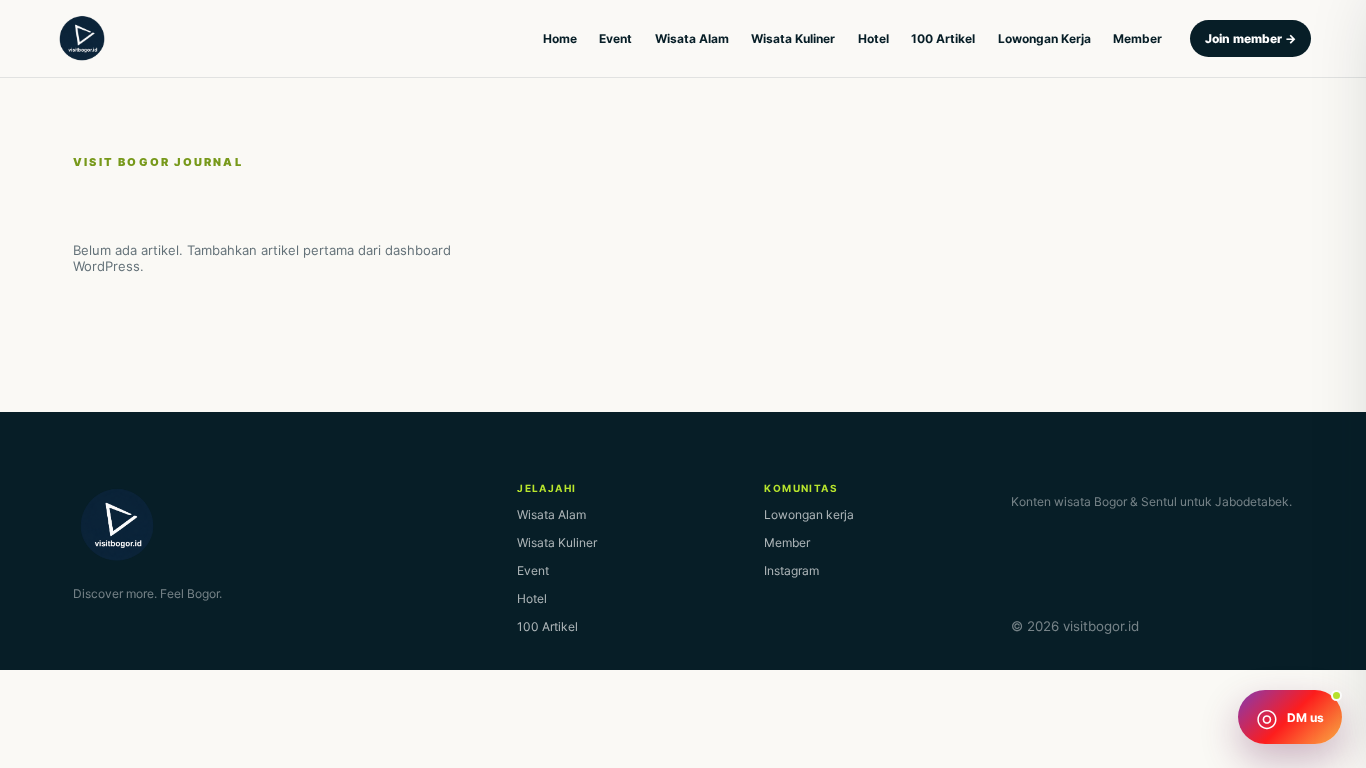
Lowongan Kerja (1044, 38)
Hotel (873, 38)
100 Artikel (943, 38)
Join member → (1250, 38)
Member (1137, 38)
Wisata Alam (692, 38)
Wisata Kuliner (793, 38)
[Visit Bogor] (82, 39)
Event (615, 38)
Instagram (791, 570)
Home (560, 38)
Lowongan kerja (809, 514)
